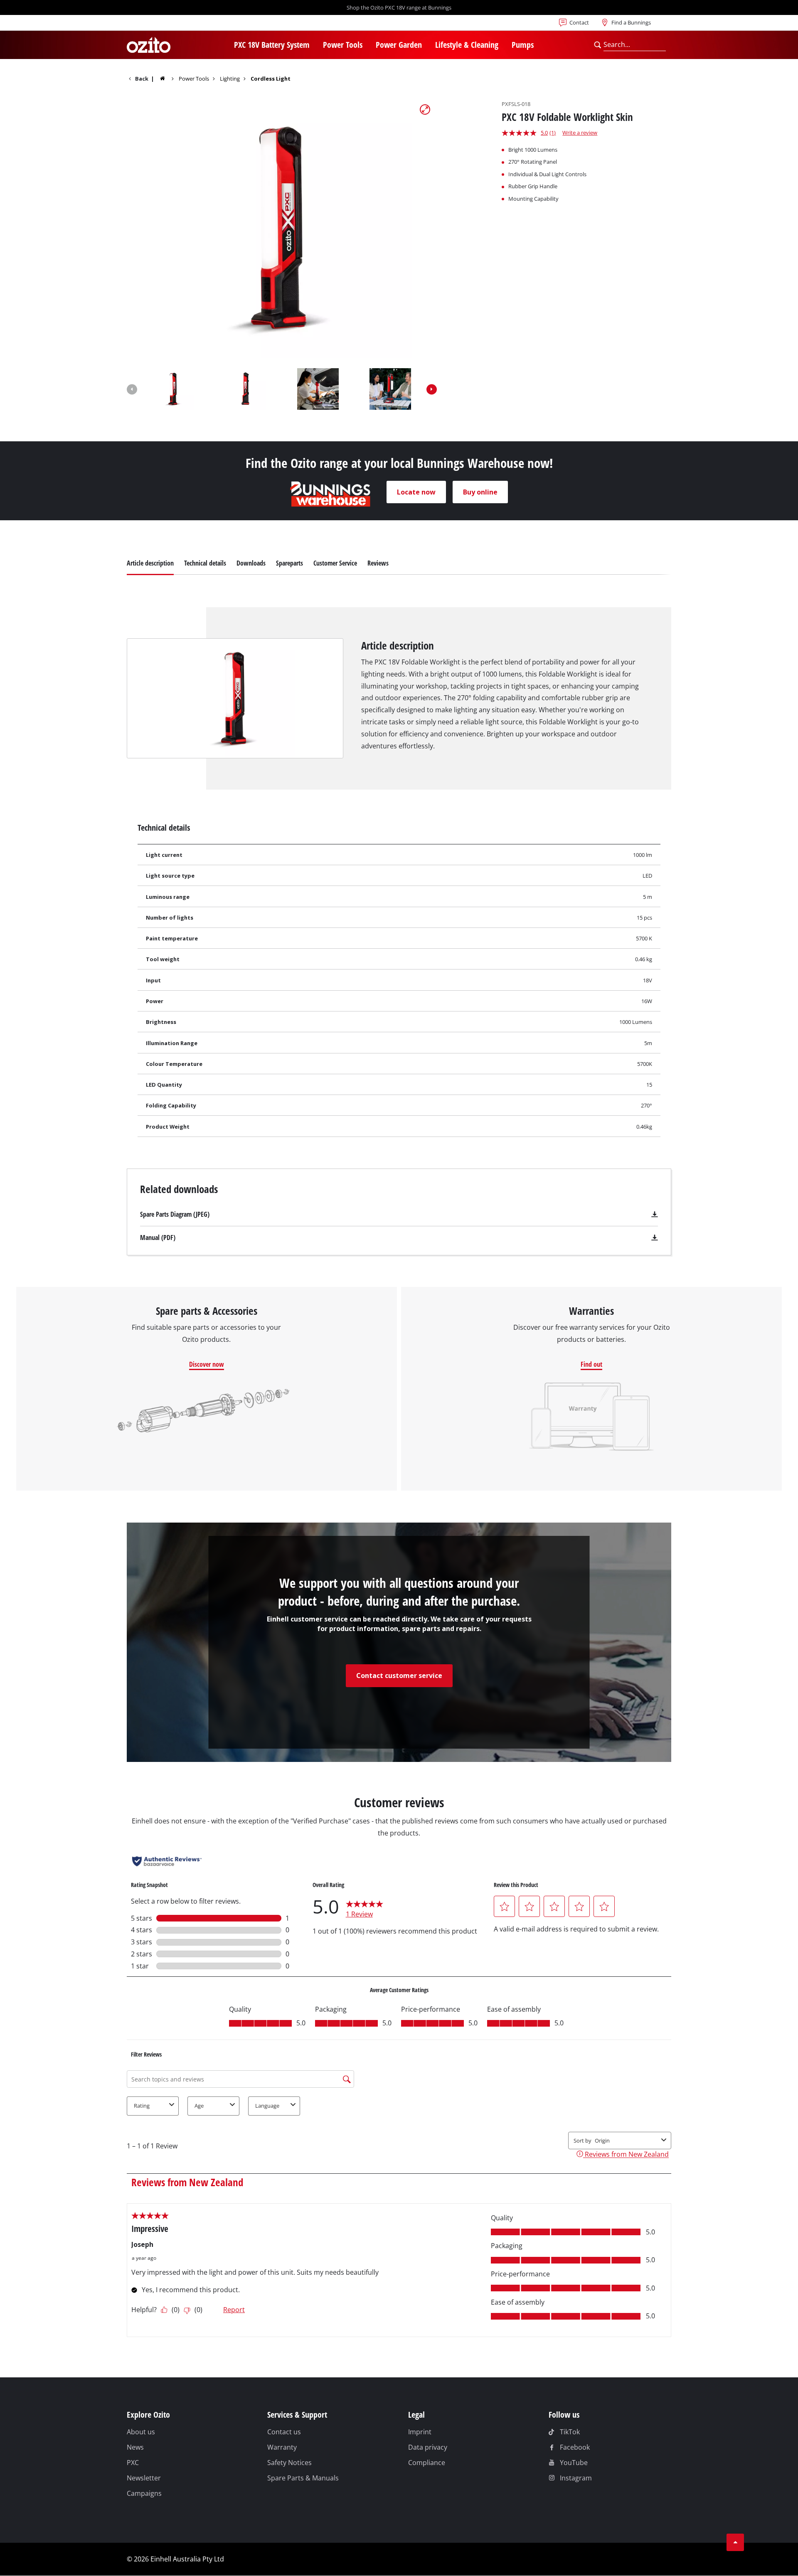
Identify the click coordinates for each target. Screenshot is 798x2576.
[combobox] (634, 45)
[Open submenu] (315, 46)
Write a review (580, 133)
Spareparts (289, 563)
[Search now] (597, 45)
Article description (150, 563)
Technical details (205, 563)
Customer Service (335, 563)
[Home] (168, 78)
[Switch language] (154, 25)
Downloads (251, 563)
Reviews (378, 563)
